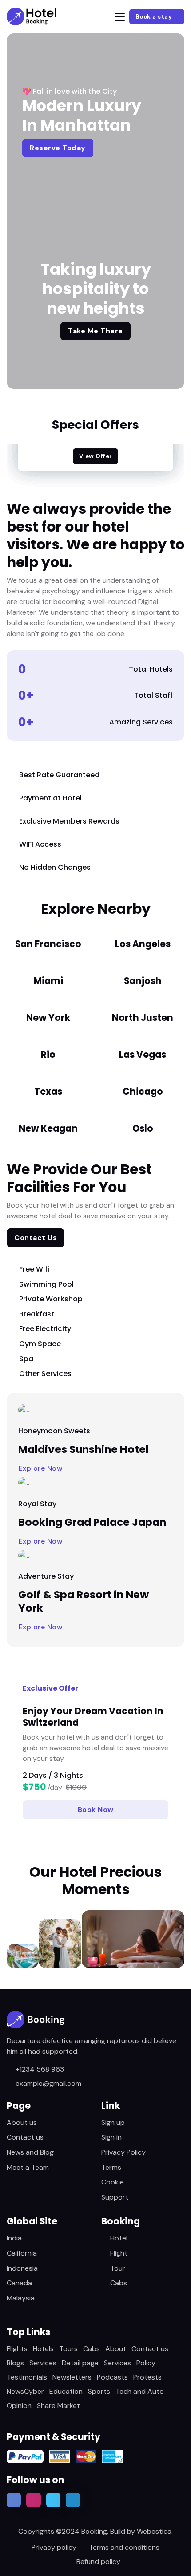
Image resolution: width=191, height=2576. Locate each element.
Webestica (154, 2531)
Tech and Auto (140, 2391)
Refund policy (98, 2562)
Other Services (45, 1374)
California (22, 2253)
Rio (48, 1055)
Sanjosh (143, 981)
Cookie (113, 2182)
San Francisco (48, 944)
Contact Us (36, 1238)
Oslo (143, 1128)
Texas (48, 1092)
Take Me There (95, 331)
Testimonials (27, 2377)
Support (115, 2197)
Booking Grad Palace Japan (92, 1522)
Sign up (113, 2122)
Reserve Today (58, 148)
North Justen (143, 1018)
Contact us (25, 2137)
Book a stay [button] (155, 17)
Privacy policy (54, 2547)
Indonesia (22, 2268)
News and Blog (30, 2152)
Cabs (119, 2283)
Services (43, 2363)
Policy (146, 2363)
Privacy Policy (123, 2152)
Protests (147, 2377)
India (14, 2238)
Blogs (15, 2363)
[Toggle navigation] (120, 17)
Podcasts (112, 2377)
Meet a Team (28, 2167)
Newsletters (72, 2377)
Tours (68, 2349)
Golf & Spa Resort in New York (84, 1601)
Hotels (43, 2349)
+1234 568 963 (40, 2069)
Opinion (19, 2406)
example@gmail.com (48, 2083)
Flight (119, 2253)
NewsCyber (25, 2391)
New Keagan (48, 1128)
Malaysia (21, 2298)
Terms (111, 2167)
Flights (17, 2349)
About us (22, 2122)
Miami (48, 981)
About (116, 2349)
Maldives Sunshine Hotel (84, 1449)
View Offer (96, 456)
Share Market (58, 2406)
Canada (19, 2283)
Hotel (119, 2238)
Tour (118, 2268)
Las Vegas (143, 1055)
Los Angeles (143, 944)
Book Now (96, 1810)
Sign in (111, 2137)
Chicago (143, 1092)
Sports (99, 2391)
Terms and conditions (124, 2547)
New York (48, 1018)
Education (66, 2391)
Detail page (80, 2363)
